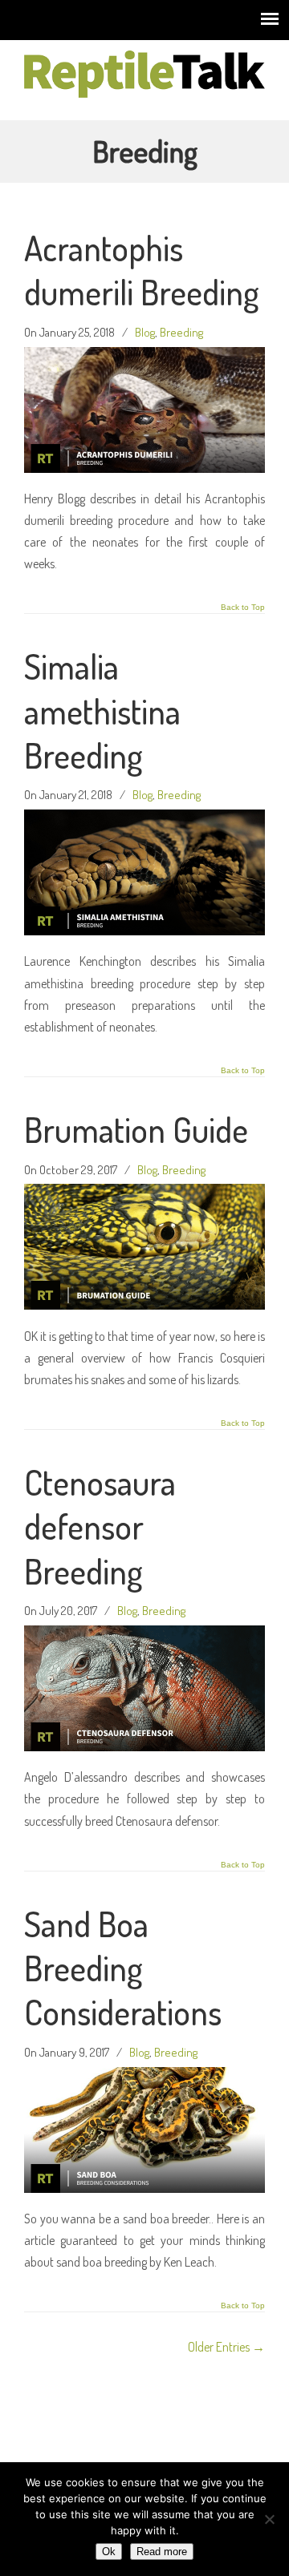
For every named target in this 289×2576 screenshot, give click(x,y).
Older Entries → (226, 2347)
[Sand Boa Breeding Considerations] (144, 2188)
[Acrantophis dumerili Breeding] (144, 468)
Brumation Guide (136, 1129)
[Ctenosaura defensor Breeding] (144, 1746)
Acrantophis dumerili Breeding (142, 270)
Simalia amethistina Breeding (102, 711)
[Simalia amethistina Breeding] (144, 931)
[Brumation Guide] (144, 1305)
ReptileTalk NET (144, 73)
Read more (162, 2552)
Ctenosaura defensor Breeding (100, 1526)
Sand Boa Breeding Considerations (123, 1968)
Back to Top (243, 608)
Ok (109, 2552)
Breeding (181, 332)
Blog (145, 332)
